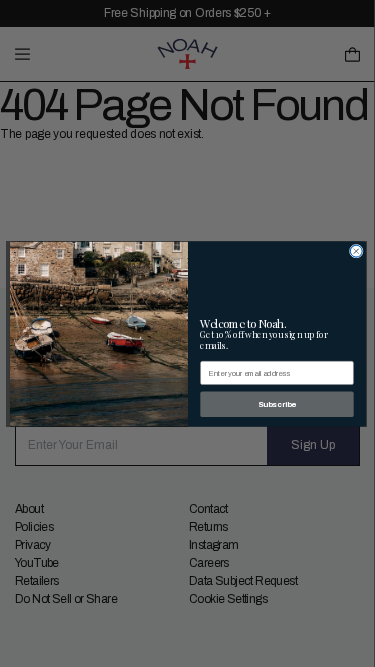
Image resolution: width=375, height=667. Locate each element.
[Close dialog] (356, 251)
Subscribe (276, 403)
